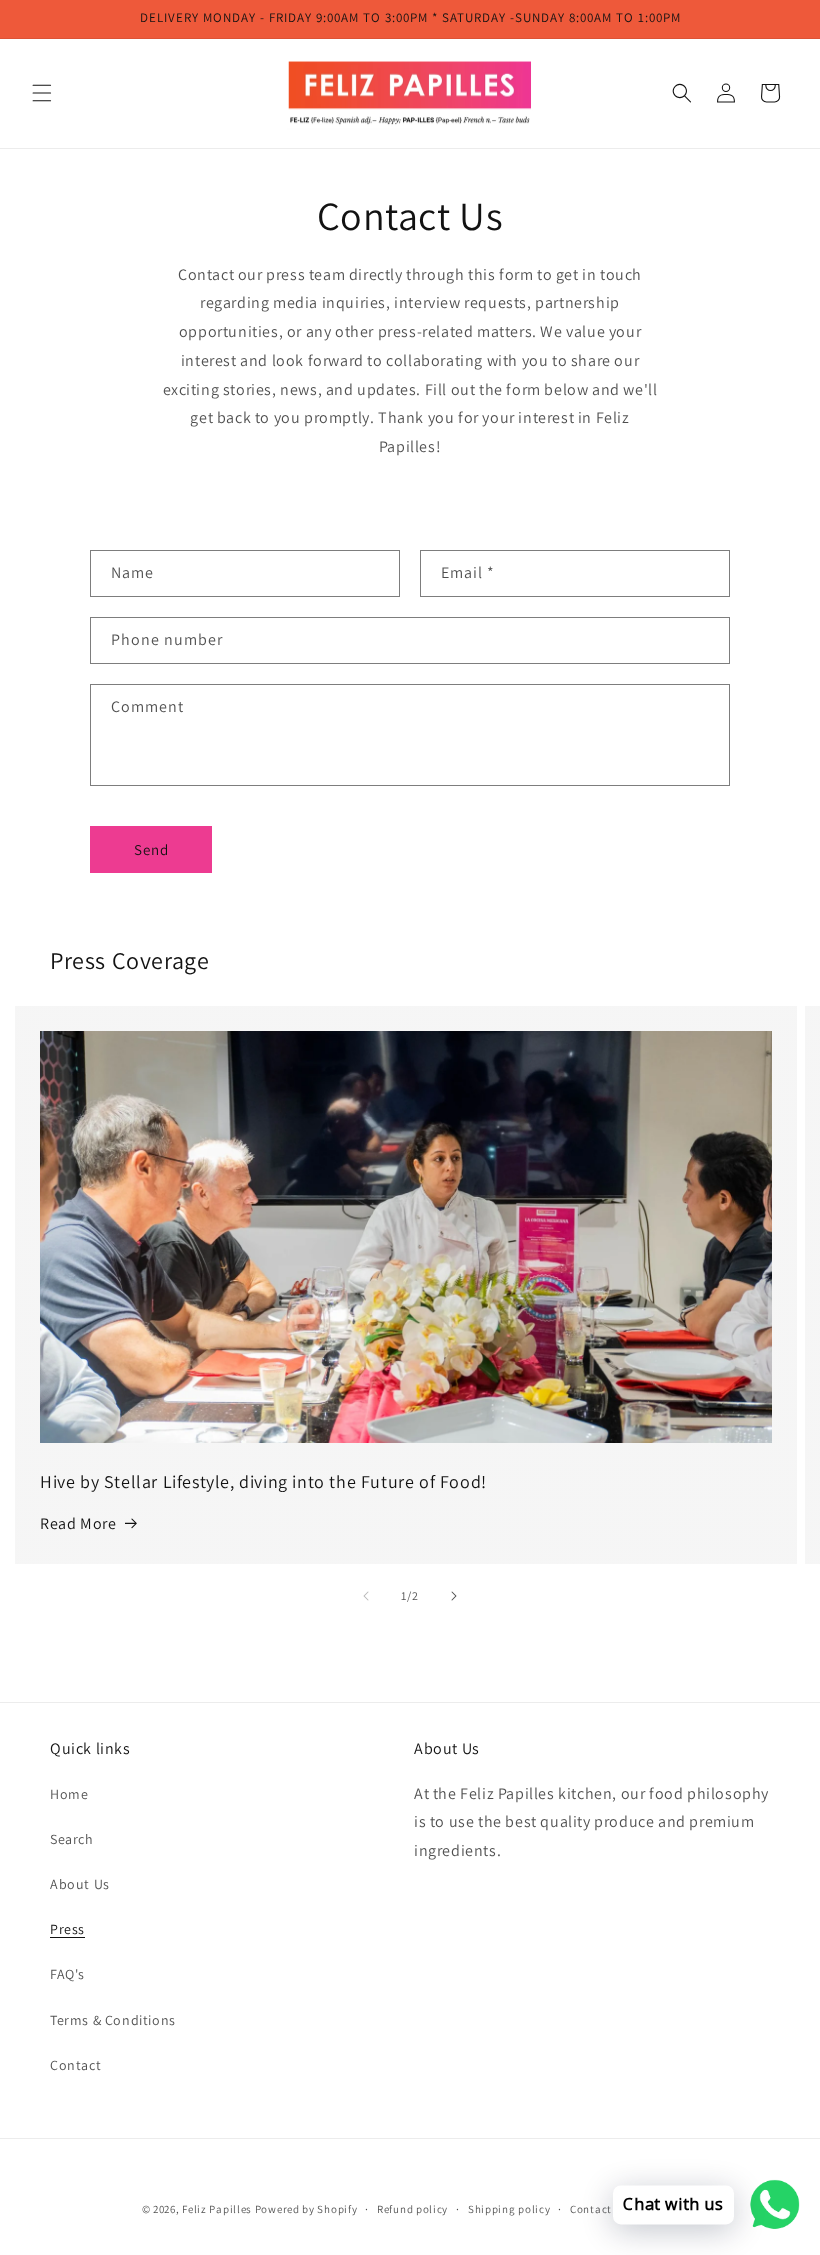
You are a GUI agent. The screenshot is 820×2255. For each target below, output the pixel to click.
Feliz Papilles (217, 2209)
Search (72, 1839)
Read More (78, 1523)
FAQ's (67, 1974)
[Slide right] (454, 1596)
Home (69, 1794)
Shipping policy (509, 2209)
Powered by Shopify (306, 2209)
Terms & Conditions (113, 2020)
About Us (80, 1884)
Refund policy (412, 2209)
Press (67, 1929)
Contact (75, 2065)
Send (151, 849)
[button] (42, 93)
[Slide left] (366, 1596)
